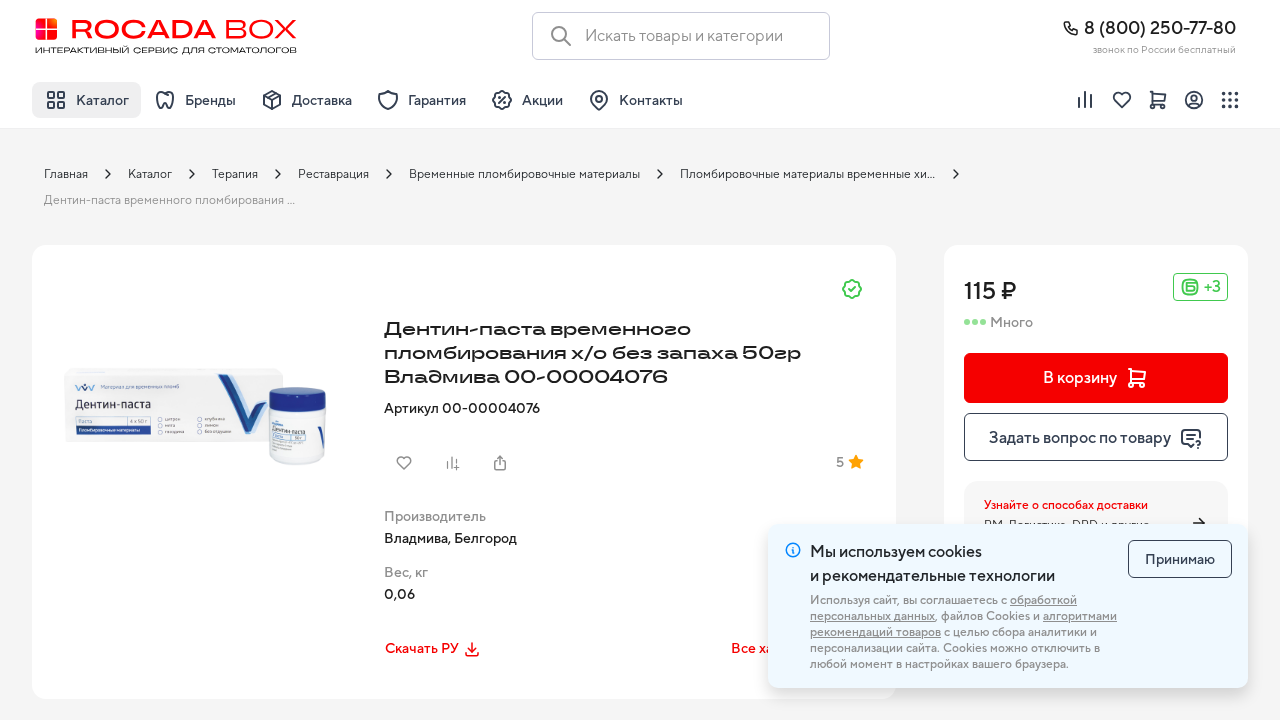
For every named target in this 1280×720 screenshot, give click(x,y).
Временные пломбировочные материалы (524, 174)
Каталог (150, 174)
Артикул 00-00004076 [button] (462, 408)
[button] (202, 415)
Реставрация (333, 174)
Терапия (235, 174)
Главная (66, 174)
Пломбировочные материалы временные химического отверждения (814, 174)
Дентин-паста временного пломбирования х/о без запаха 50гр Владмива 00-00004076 (178, 200)
